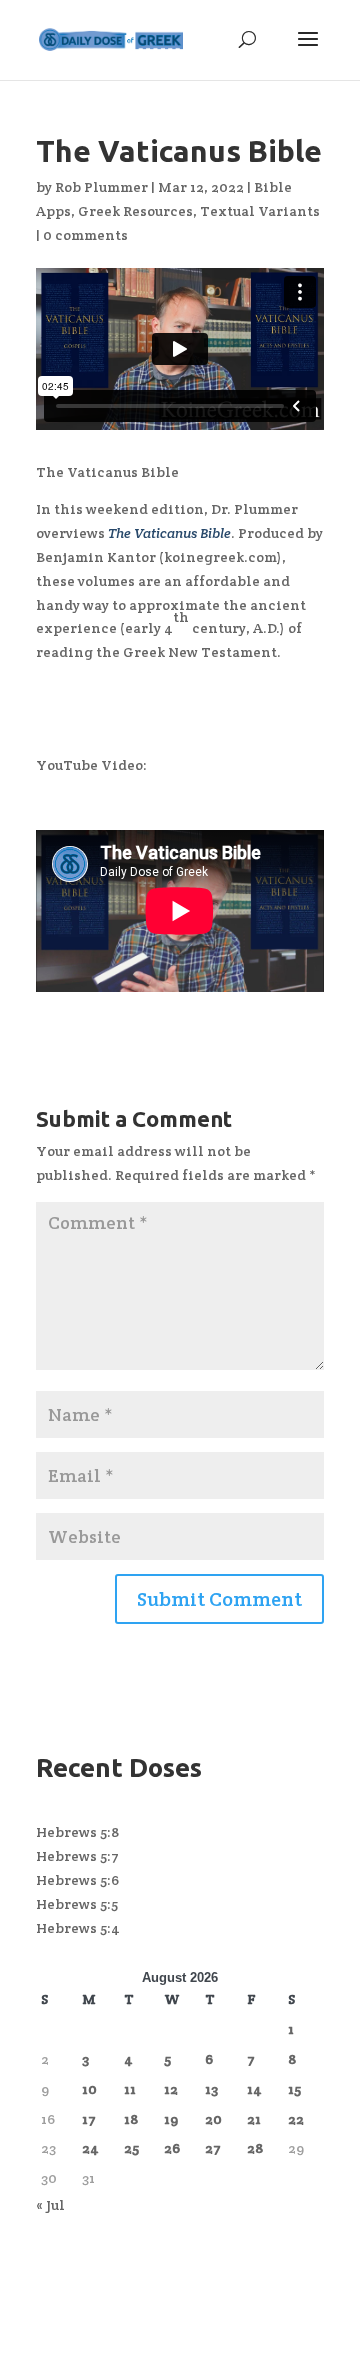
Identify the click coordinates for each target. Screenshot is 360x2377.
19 (171, 2119)
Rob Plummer (101, 187)
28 (255, 2148)
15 (294, 2089)
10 (89, 2089)
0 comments (85, 235)
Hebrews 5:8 (77, 1832)
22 (296, 2119)
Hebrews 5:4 (78, 1928)
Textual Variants (260, 211)
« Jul (50, 2205)
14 (254, 2089)
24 (90, 2148)
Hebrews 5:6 (77, 1880)
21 (254, 2119)
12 (171, 2089)
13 (211, 2089)
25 (131, 2148)
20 (213, 2119)
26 (172, 2148)
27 (213, 2148)
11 (130, 2089)
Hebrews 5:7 (77, 1856)
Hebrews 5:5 (77, 1904)
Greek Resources (135, 211)
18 (131, 2119)
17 (89, 2119)
